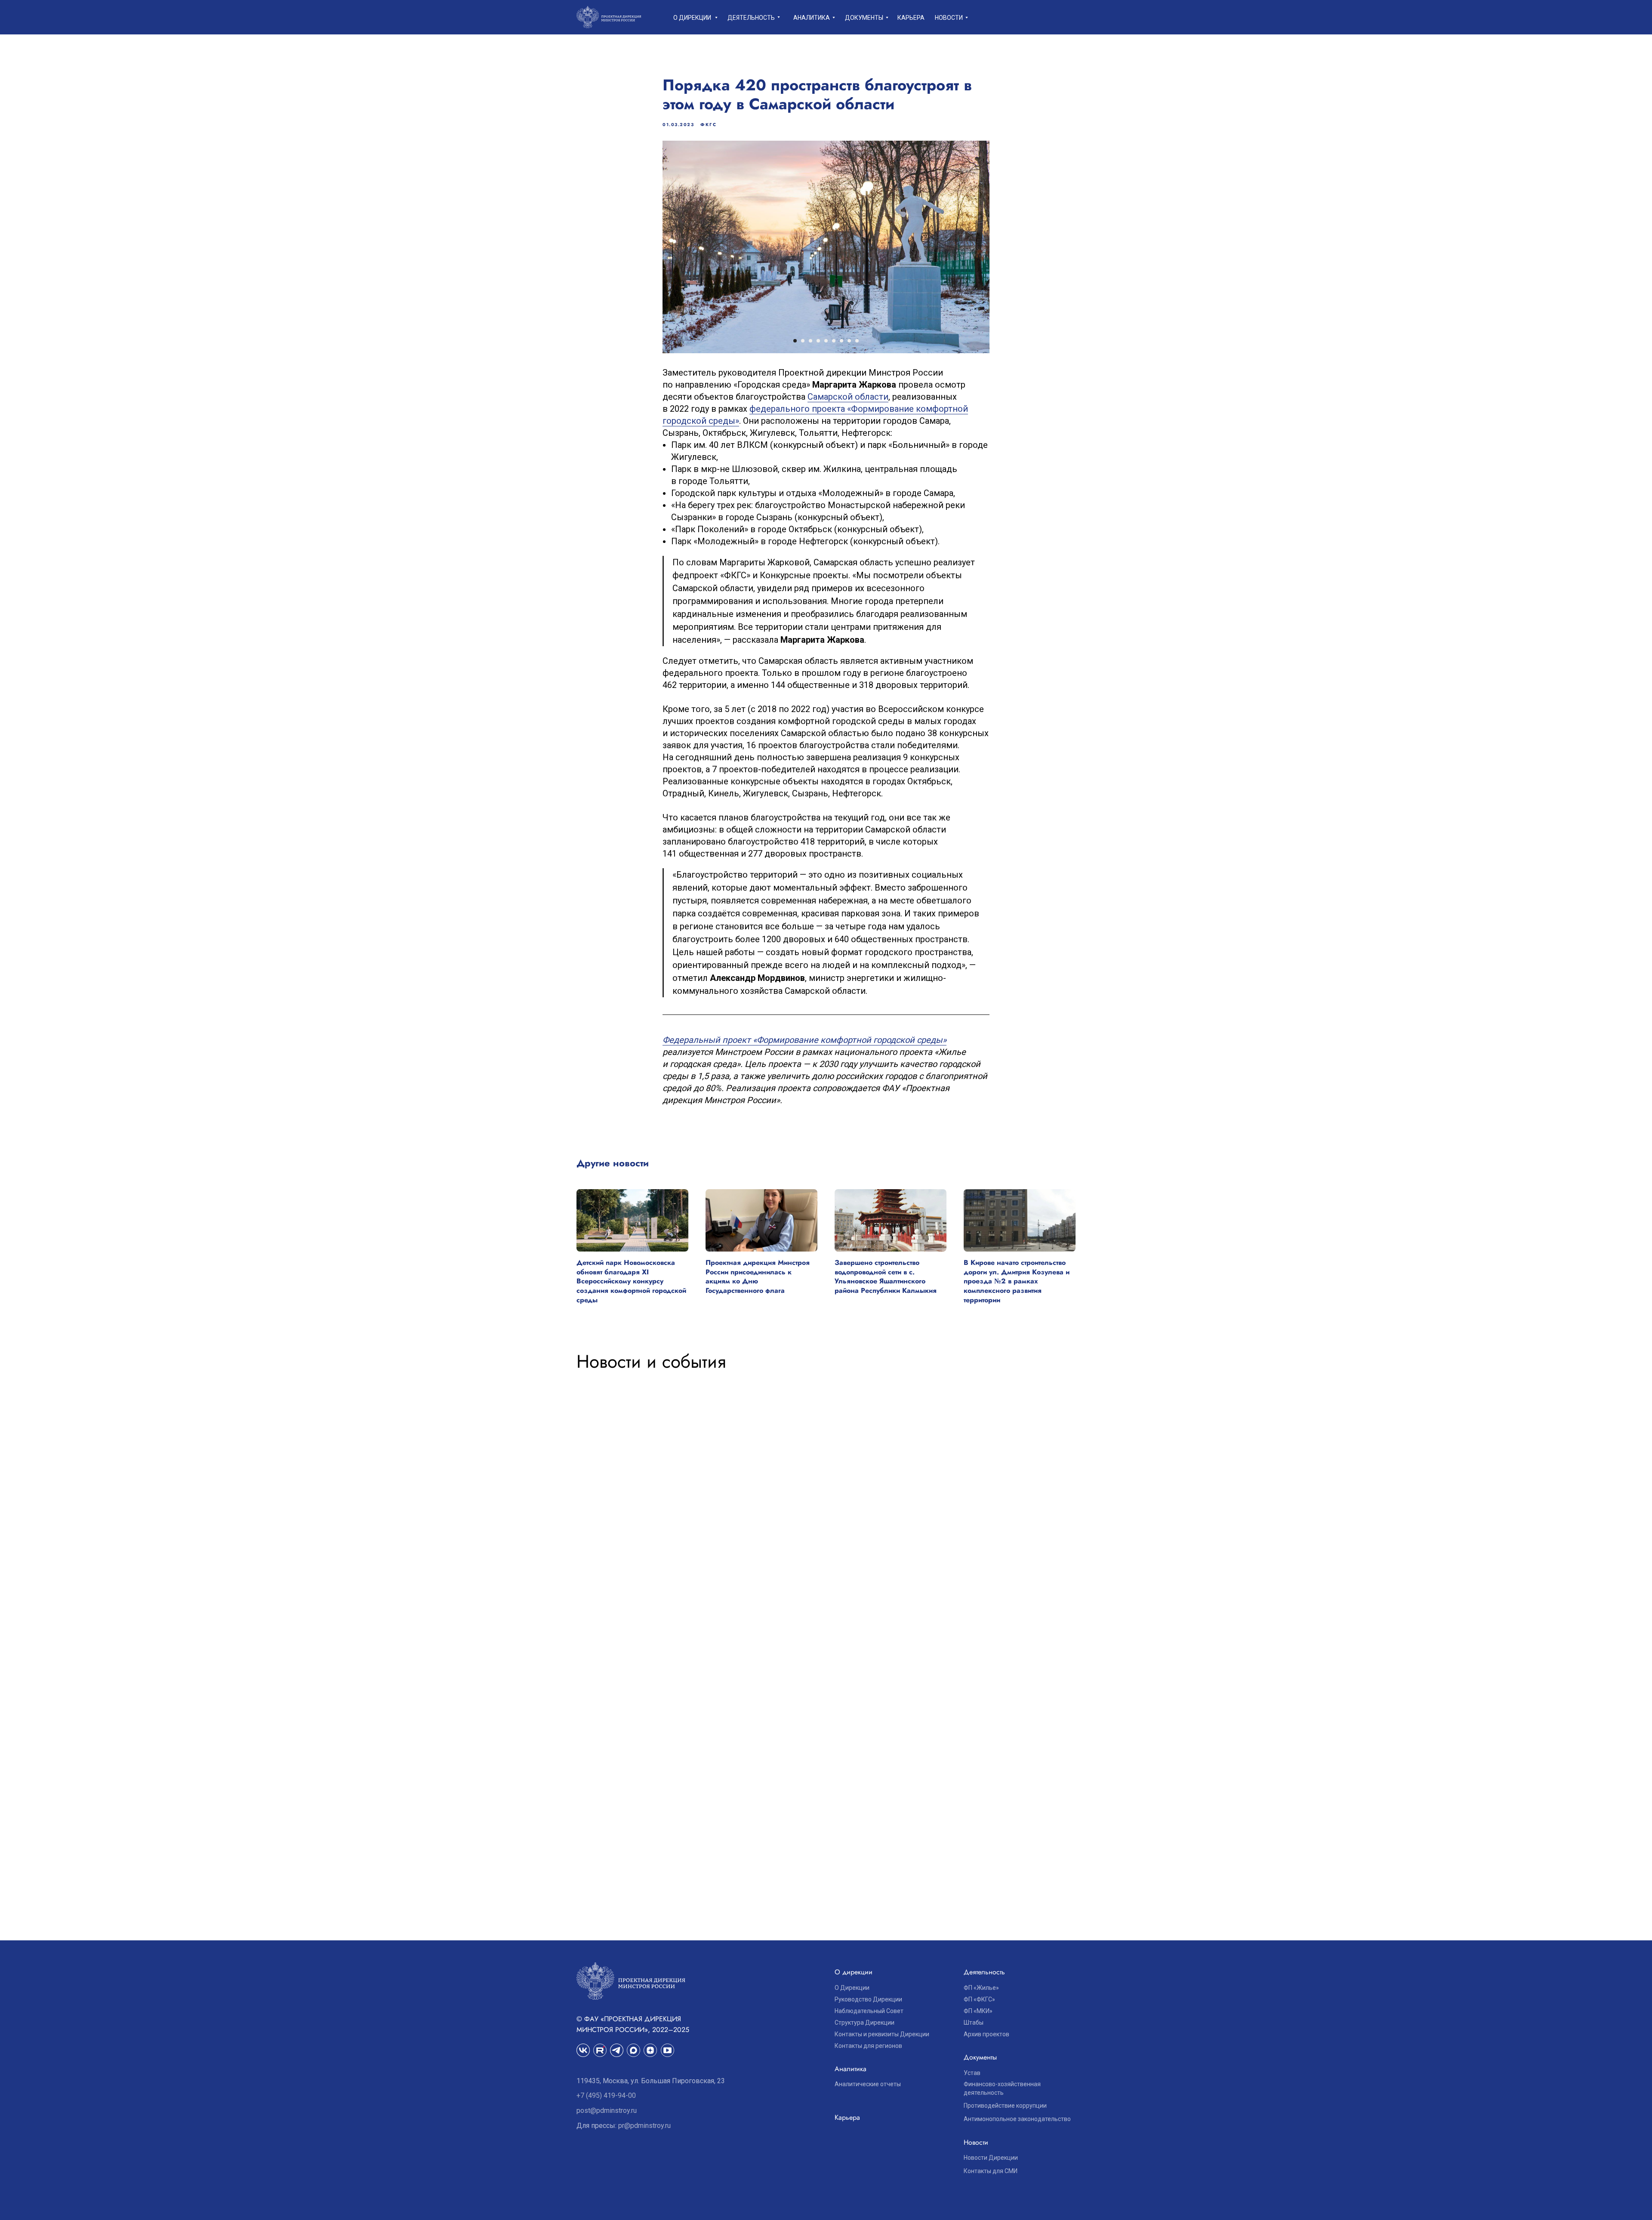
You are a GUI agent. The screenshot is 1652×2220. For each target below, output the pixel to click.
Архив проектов (986, 2034)
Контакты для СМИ (991, 2171)
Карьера (911, 18)
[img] (600, 2050)
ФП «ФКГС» (979, 1999)
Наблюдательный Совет (869, 2011)
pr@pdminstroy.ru (644, 2126)
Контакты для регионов (868, 2046)
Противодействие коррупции (1005, 2106)
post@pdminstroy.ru (607, 2111)
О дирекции (692, 18)
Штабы (974, 2023)
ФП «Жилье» (981, 1988)
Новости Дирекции (991, 2158)
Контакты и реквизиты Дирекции (882, 2034)
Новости (949, 18)
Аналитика (812, 18)
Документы (864, 18)
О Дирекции (852, 1988)
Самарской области (848, 397)
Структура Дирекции (865, 2023)
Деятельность (751, 18)
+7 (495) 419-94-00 (606, 2095)
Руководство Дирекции (868, 1999)
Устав (972, 2073)
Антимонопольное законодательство (1017, 2119)
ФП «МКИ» (978, 2011)
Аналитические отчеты (868, 2084)
